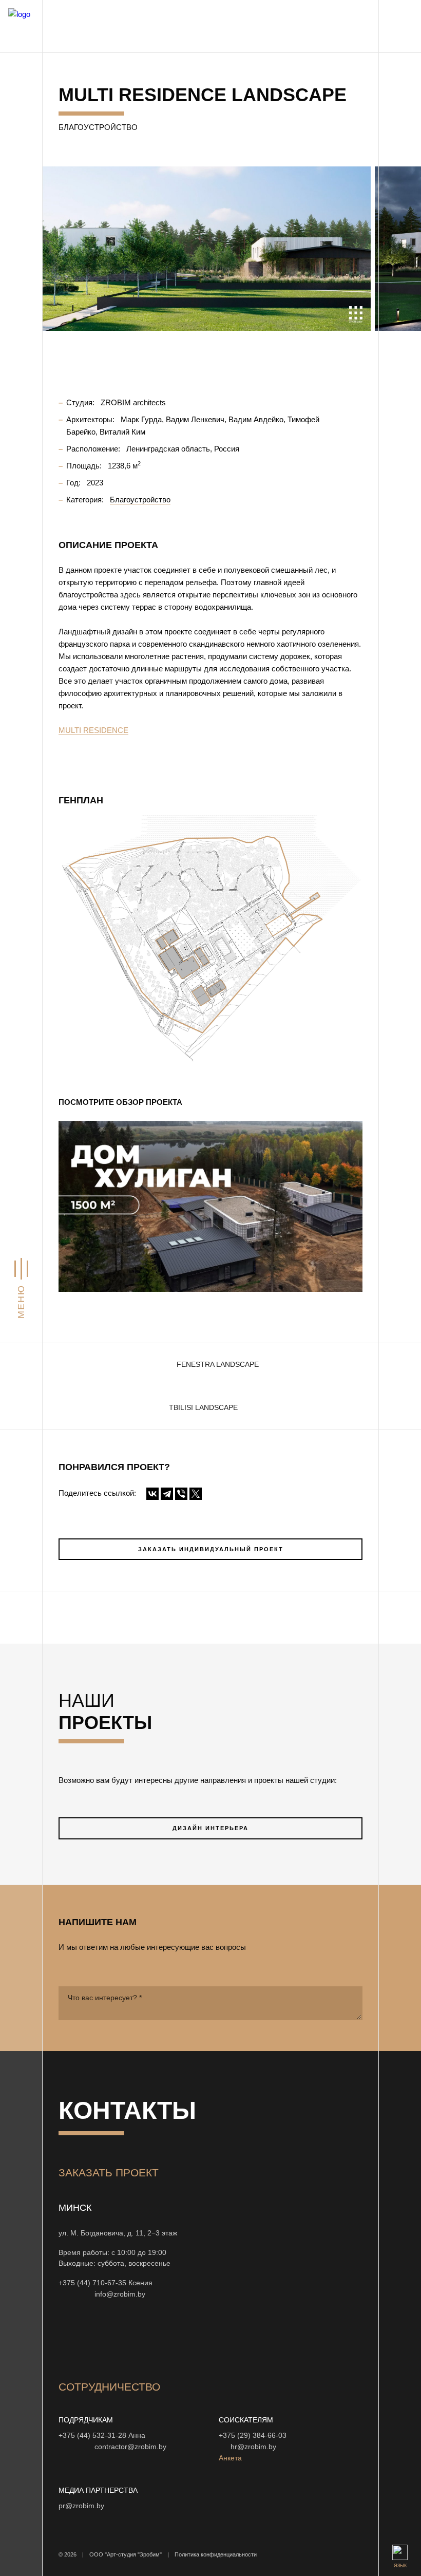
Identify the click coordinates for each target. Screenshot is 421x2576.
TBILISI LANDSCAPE (203, 1408)
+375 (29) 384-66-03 (253, 2436)
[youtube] (116, 2338)
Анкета (230, 2458)
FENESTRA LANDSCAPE (218, 1365)
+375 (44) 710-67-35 (92, 2283)
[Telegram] (167, 1494)
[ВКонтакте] (152, 1494)
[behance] (91, 2338)
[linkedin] (215, 2338)
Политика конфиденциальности (216, 2554)
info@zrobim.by (120, 2294)
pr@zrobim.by (81, 2506)
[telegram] (239, 2338)
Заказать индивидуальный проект (211, 1549)
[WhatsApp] (74, 2294)
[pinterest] (190, 2338)
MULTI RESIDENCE (93, 730)
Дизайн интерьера (210, 1828)
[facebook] (141, 2338)
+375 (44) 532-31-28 (92, 2436)
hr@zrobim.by (253, 2447)
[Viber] (181, 1494)
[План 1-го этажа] (210, 939)
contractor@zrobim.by (130, 2447)
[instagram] (67, 2338)
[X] (196, 1494)
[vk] (165, 2338)
